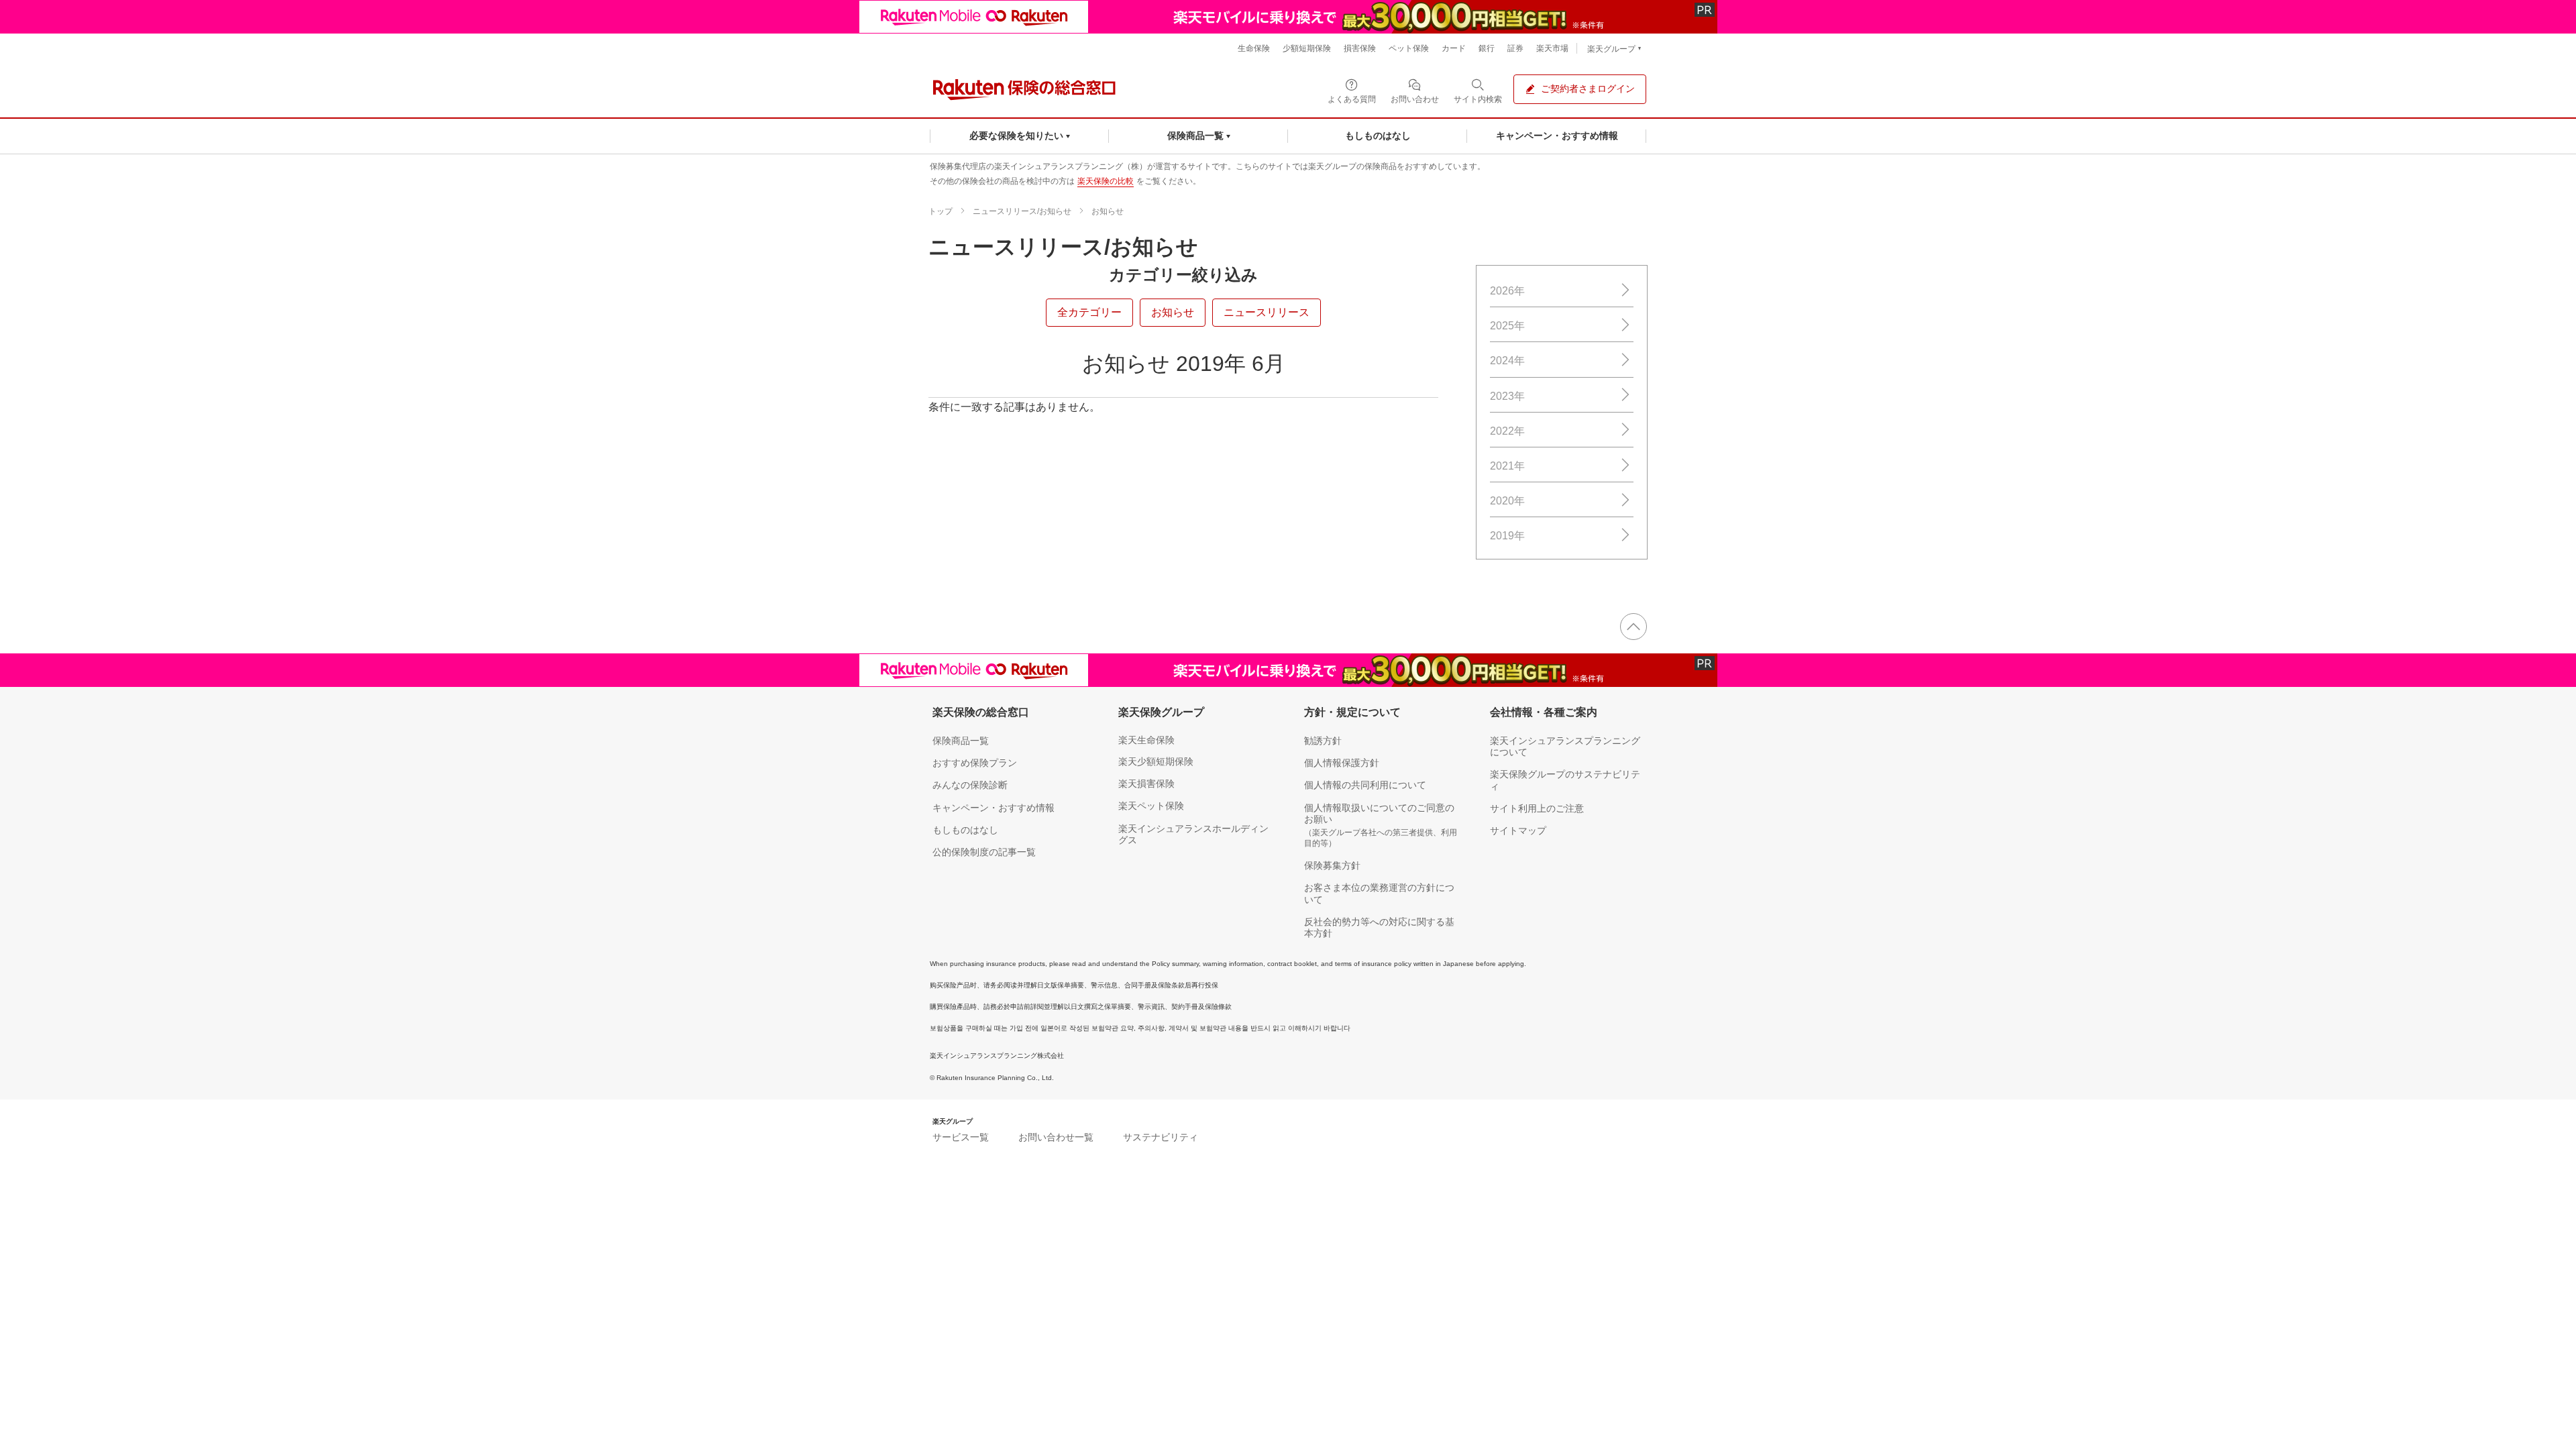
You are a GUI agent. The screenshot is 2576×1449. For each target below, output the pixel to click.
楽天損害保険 (1146, 784)
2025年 (1507, 326)
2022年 (1507, 431)
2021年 (1507, 466)
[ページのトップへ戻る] (1633, 627)
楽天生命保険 (1146, 740)
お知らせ (1108, 211)
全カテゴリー (1089, 312)
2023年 (1507, 396)
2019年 (1507, 536)
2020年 (1507, 501)
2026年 (1507, 291)
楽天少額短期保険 (1156, 761)
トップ (941, 211)
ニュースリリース (1267, 312)
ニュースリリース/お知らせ (1022, 211)
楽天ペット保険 (1151, 806)
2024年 (1507, 361)
